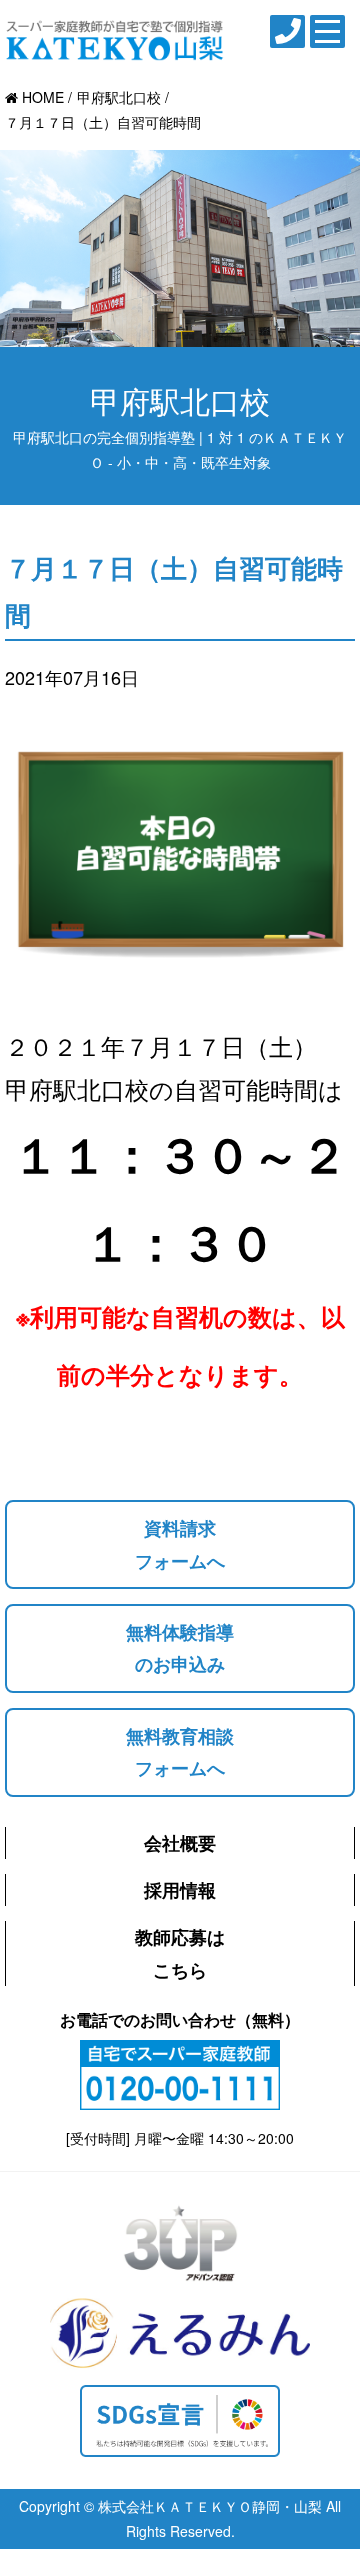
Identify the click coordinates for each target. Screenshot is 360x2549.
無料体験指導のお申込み (180, 1648)
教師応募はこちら (180, 1953)
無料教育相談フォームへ (180, 1752)
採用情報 (180, 1890)
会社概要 (180, 1843)
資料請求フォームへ (180, 1544)
